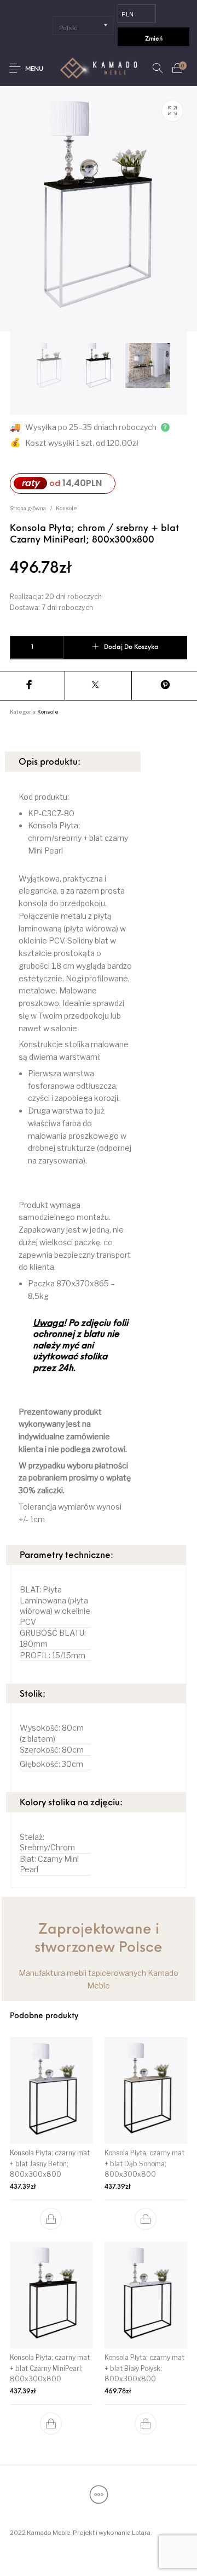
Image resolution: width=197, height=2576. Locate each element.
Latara (141, 2533)
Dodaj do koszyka (131, 647)
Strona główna (28, 508)
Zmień (154, 39)
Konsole (66, 508)
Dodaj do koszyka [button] (51, 2219)
